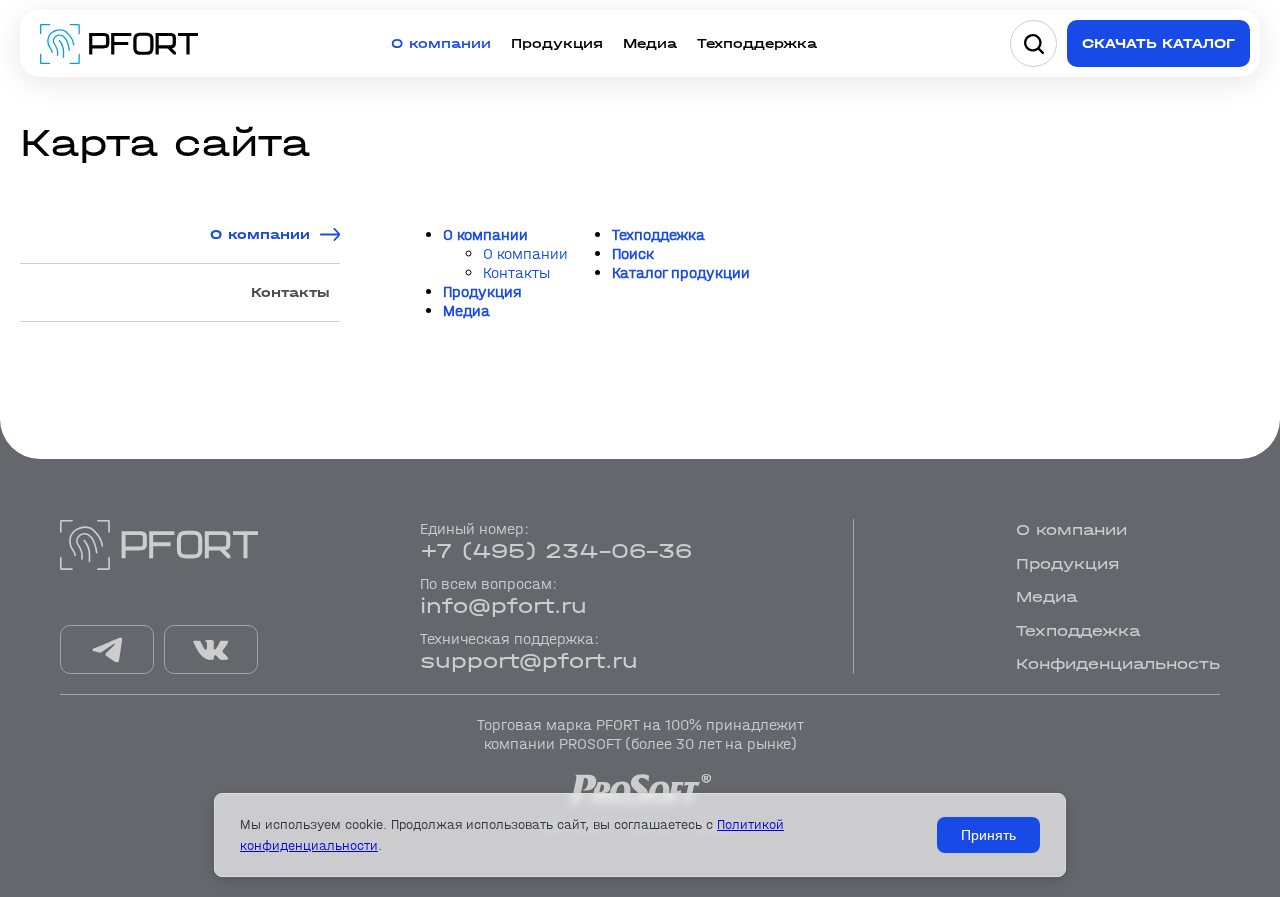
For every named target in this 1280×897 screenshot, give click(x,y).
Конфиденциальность (1118, 663)
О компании (441, 43)
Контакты (290, 292)
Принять (988, 835)
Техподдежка (658, 234)
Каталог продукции (681, 272)
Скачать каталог (1158, 43)
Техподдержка (757, 43)
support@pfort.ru (529, 661)
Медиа (650, 43)
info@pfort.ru (503, 606)
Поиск (633, 253)
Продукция (557, 43)
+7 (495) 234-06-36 (556, 551)
